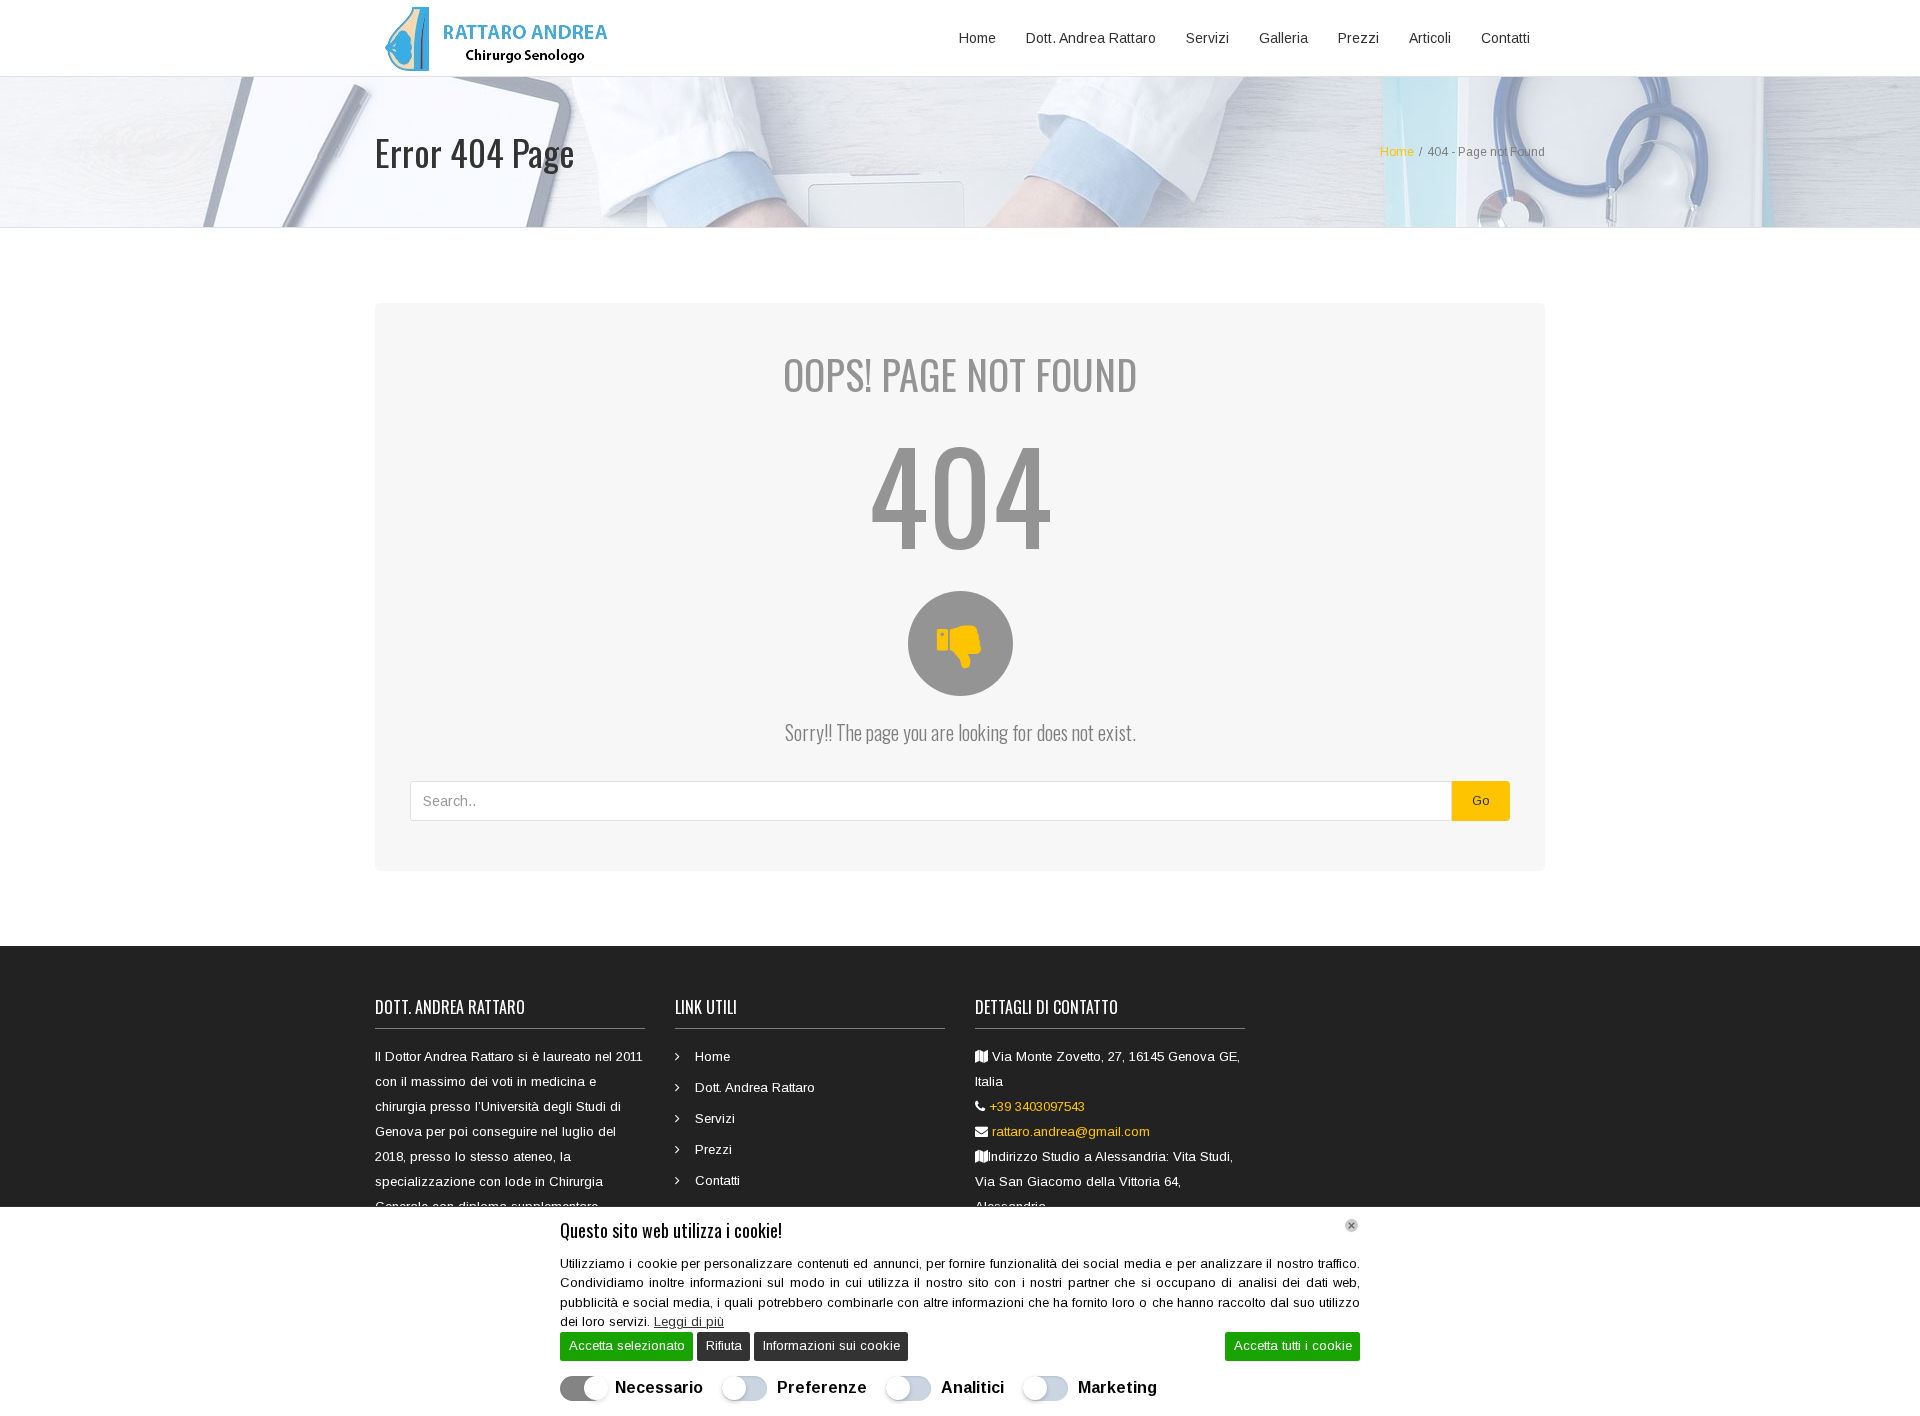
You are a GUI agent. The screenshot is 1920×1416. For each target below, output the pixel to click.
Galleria (1283, 38)
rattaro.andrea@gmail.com (1071, 1131)
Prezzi (1358, 38)
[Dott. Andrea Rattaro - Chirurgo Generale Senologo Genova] (502, 38)
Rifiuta (724, 1345)
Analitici (972, 1387)
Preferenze (822, 1387)
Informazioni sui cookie (831, 1345)
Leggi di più (689, 1321)
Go (1481, 800)
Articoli (1430, 38)
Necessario (659, 1387)
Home (977, 38)
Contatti (1505, 38)
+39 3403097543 (1037, 1106)
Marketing (1117, 1387)
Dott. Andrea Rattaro (1091, 38)
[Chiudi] (1351, 1225)
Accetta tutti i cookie (1293, 1345)
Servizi (1207, 38)
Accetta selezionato (627, 1345)
